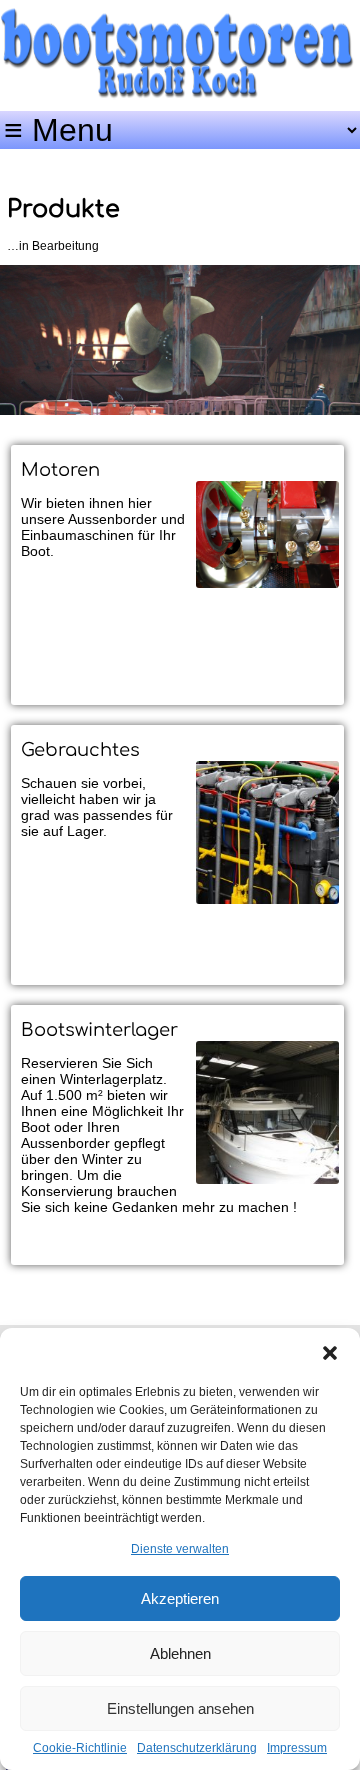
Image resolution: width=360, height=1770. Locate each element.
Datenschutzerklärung (197, 1748)
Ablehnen (180, 1653)
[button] (330, 1353)
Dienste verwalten (180, 1549)
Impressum (297, 1748)
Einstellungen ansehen (180, 1708)
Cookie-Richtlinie (80, 1748)
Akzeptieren (180, 1598)
